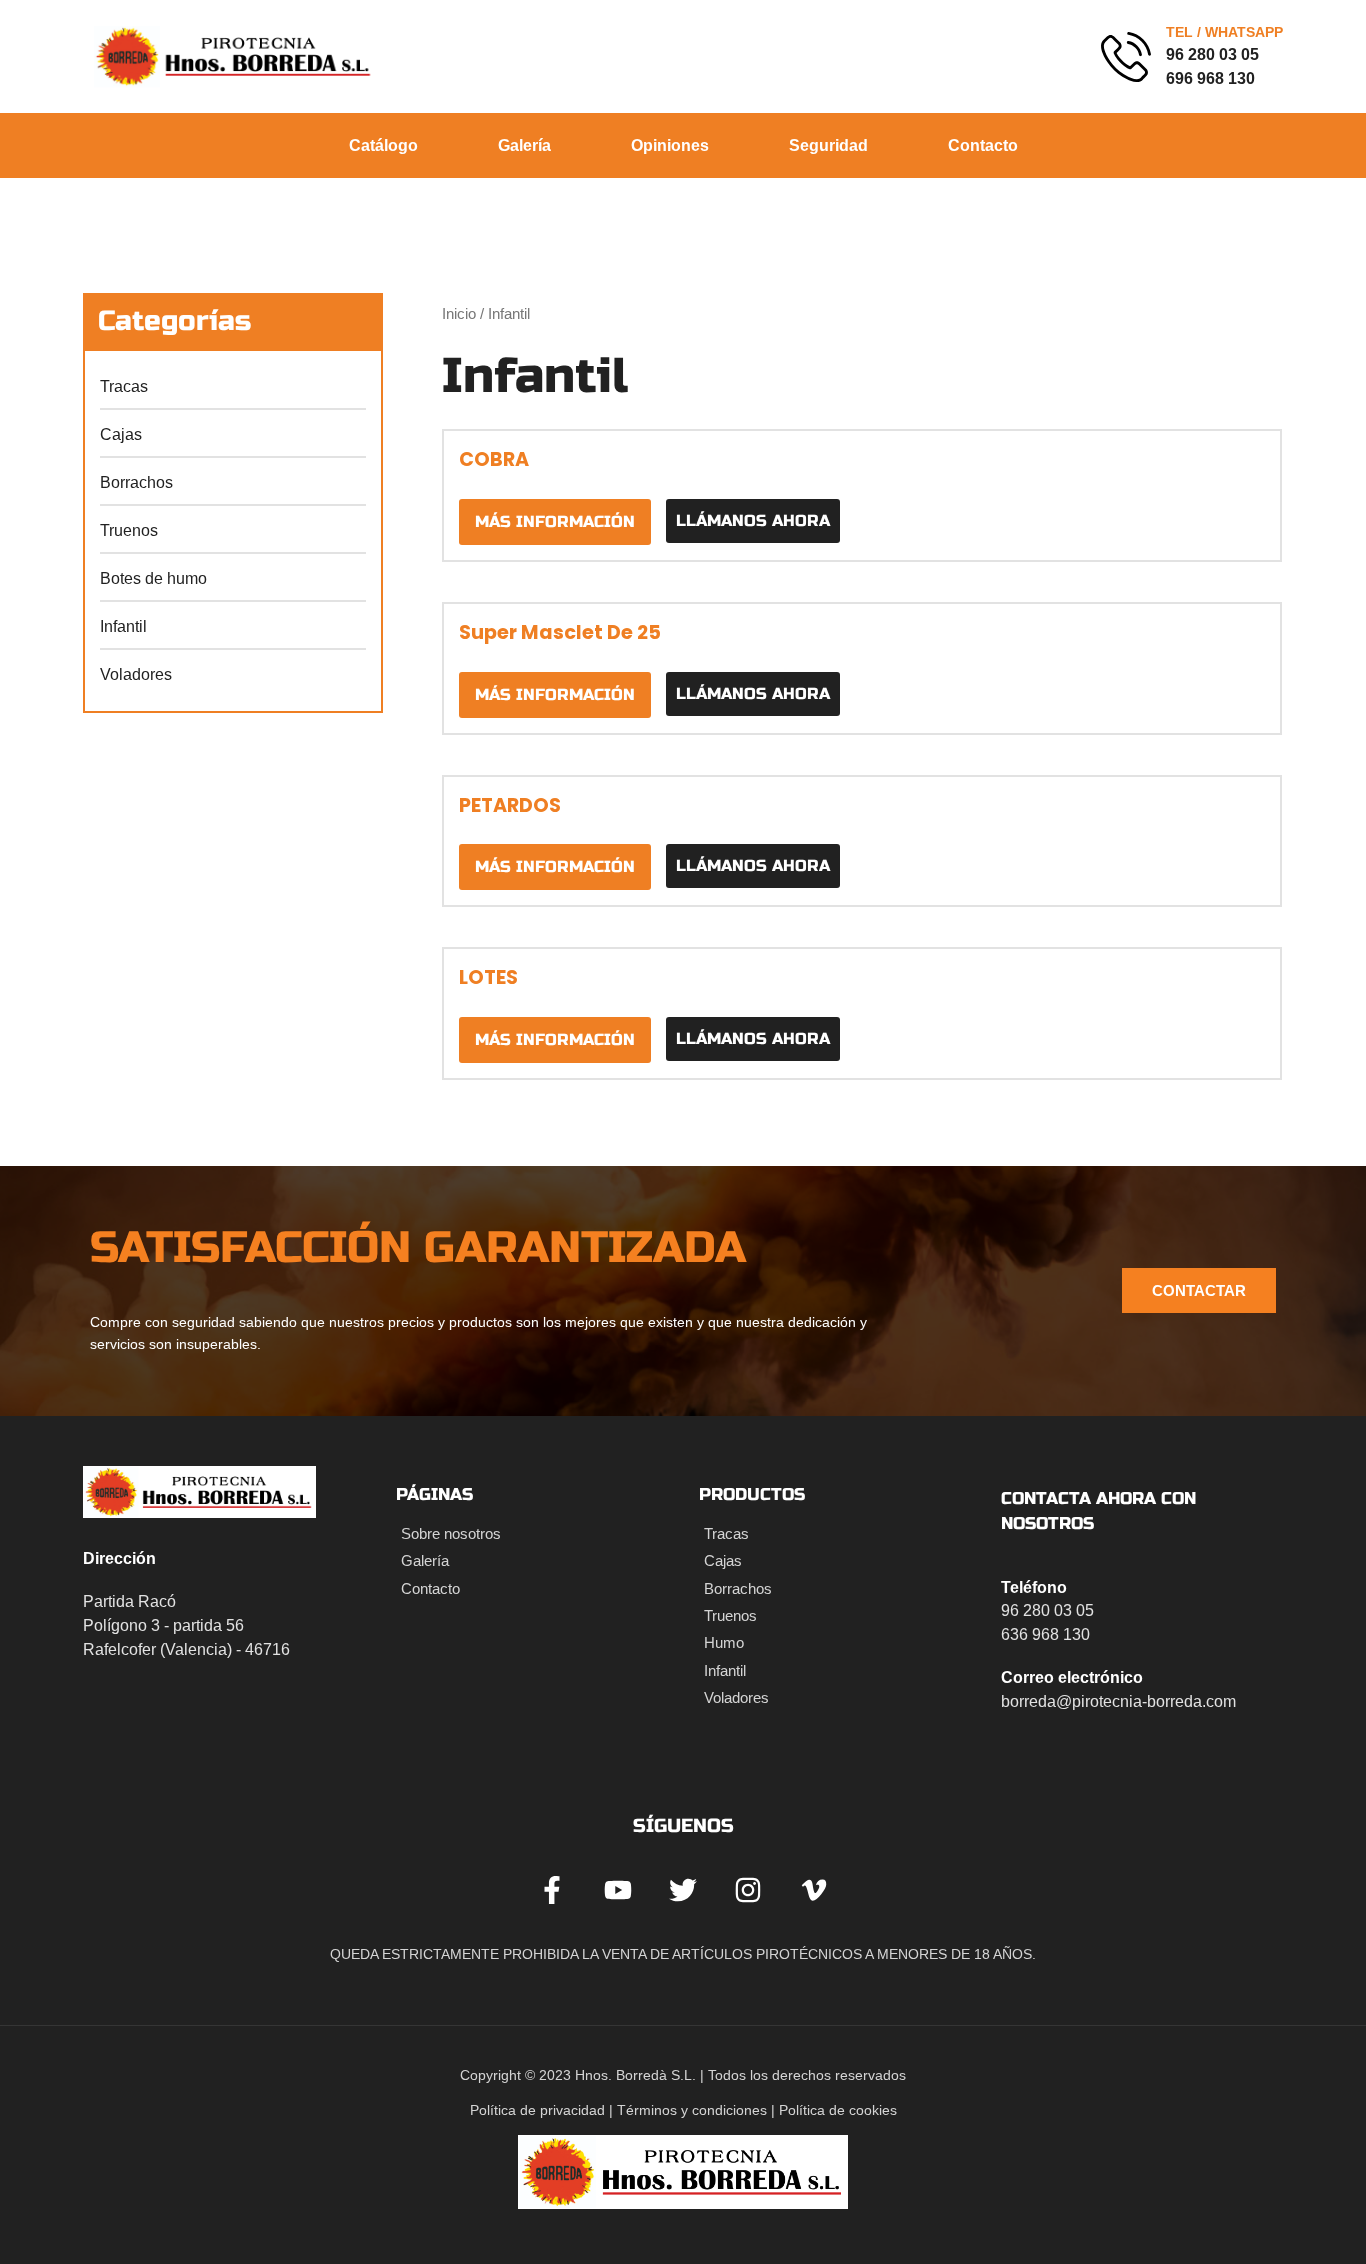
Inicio (459, 314)
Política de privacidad (537, 2110)
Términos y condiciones (692, 2110)
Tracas (124, 386)
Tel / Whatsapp (988, 32)
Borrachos (136, 482)
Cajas (121, 434)
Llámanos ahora (753, 520)
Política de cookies (838, 2110)
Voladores (136, 674)
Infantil (123, 626)
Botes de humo (153, 578)
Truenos (129, 530)
